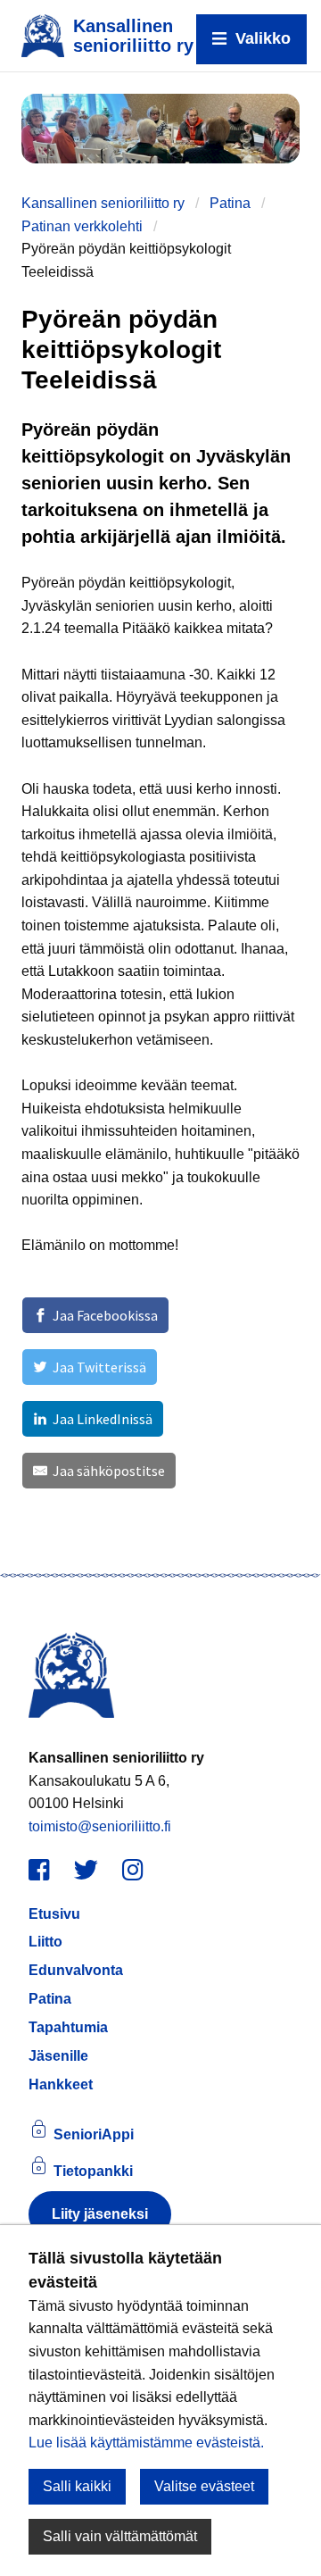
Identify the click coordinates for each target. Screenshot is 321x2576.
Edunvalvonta (76, 1970)
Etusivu (54, 1914)
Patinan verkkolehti (82, 226)
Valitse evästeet (204, 2486)
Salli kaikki (77, 2486)
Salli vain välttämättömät (120, 2536)
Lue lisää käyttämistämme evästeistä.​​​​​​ (146, 2443)
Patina (230, 203)
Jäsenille (58, 2056)
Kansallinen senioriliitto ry (103, 203)
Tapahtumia (68, 2027)
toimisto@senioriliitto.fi (100, 1826)
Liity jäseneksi (100, 2214)
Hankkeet (61, 2084)
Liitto (45, 1942)
